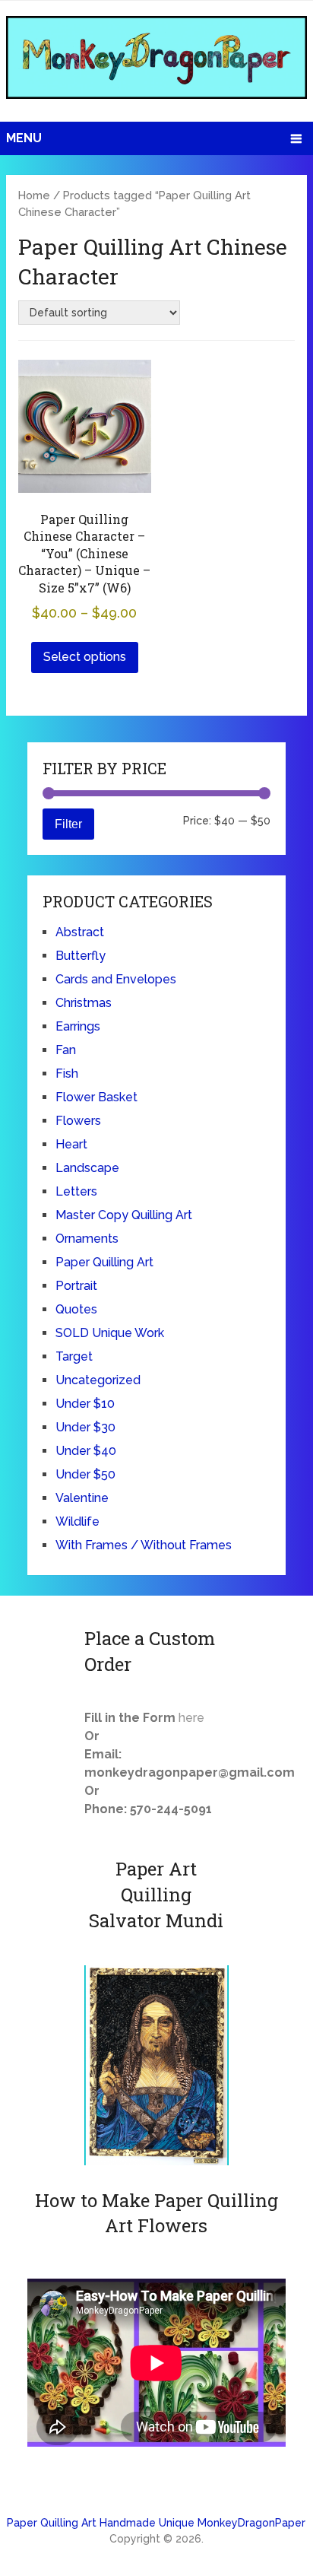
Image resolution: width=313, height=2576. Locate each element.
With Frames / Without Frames (144, 1545)
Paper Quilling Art (104, 1262)
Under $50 (85, 1474)
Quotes (76, 1309)
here (191, 1718)
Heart (71, 1144)
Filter (68, 824)
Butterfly (81, 956)
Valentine (82, 1498)
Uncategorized (98, 1380)
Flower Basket (96, 1097)
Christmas (84, 1003)
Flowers (78, 1121)
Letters (76, 1191)
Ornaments (87, 1239)
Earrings (78, 1026)
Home (34, 195)
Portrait (76, 1286)
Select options (85, 657)
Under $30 (85, 1427)
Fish (67, 1074)
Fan (66, 1050)
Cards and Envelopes (116, 979)
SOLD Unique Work (110, 1333)
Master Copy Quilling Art (124, 1215)
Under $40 (86, 1451)
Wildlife (77, 1521)
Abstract (80, 932)
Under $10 (85, 1404)
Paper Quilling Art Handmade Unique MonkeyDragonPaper (156, 2523)
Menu (24, 138)
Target (74, 1356)
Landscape (87, 1168)
